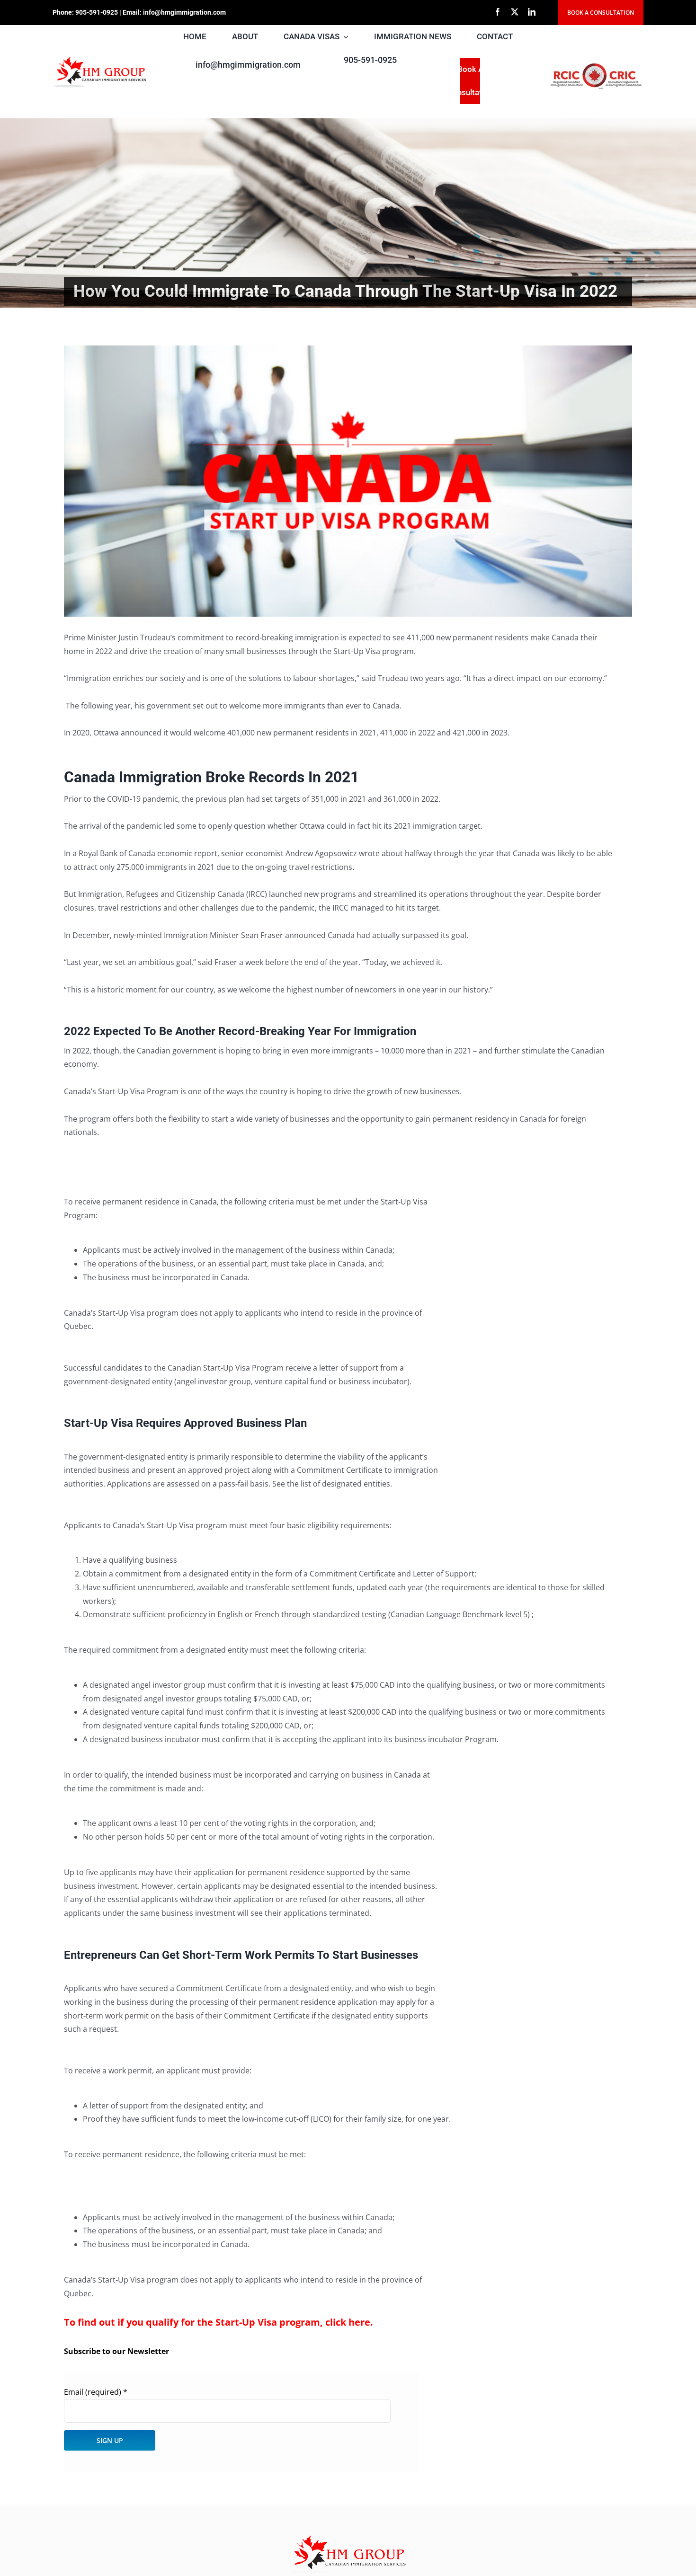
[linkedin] (532, 12)
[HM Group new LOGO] (100, 59)
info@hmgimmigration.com (184, 12)
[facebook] (498, 12)
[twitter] (515, 12)
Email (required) (96, 2392)
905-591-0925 (97, 12)
